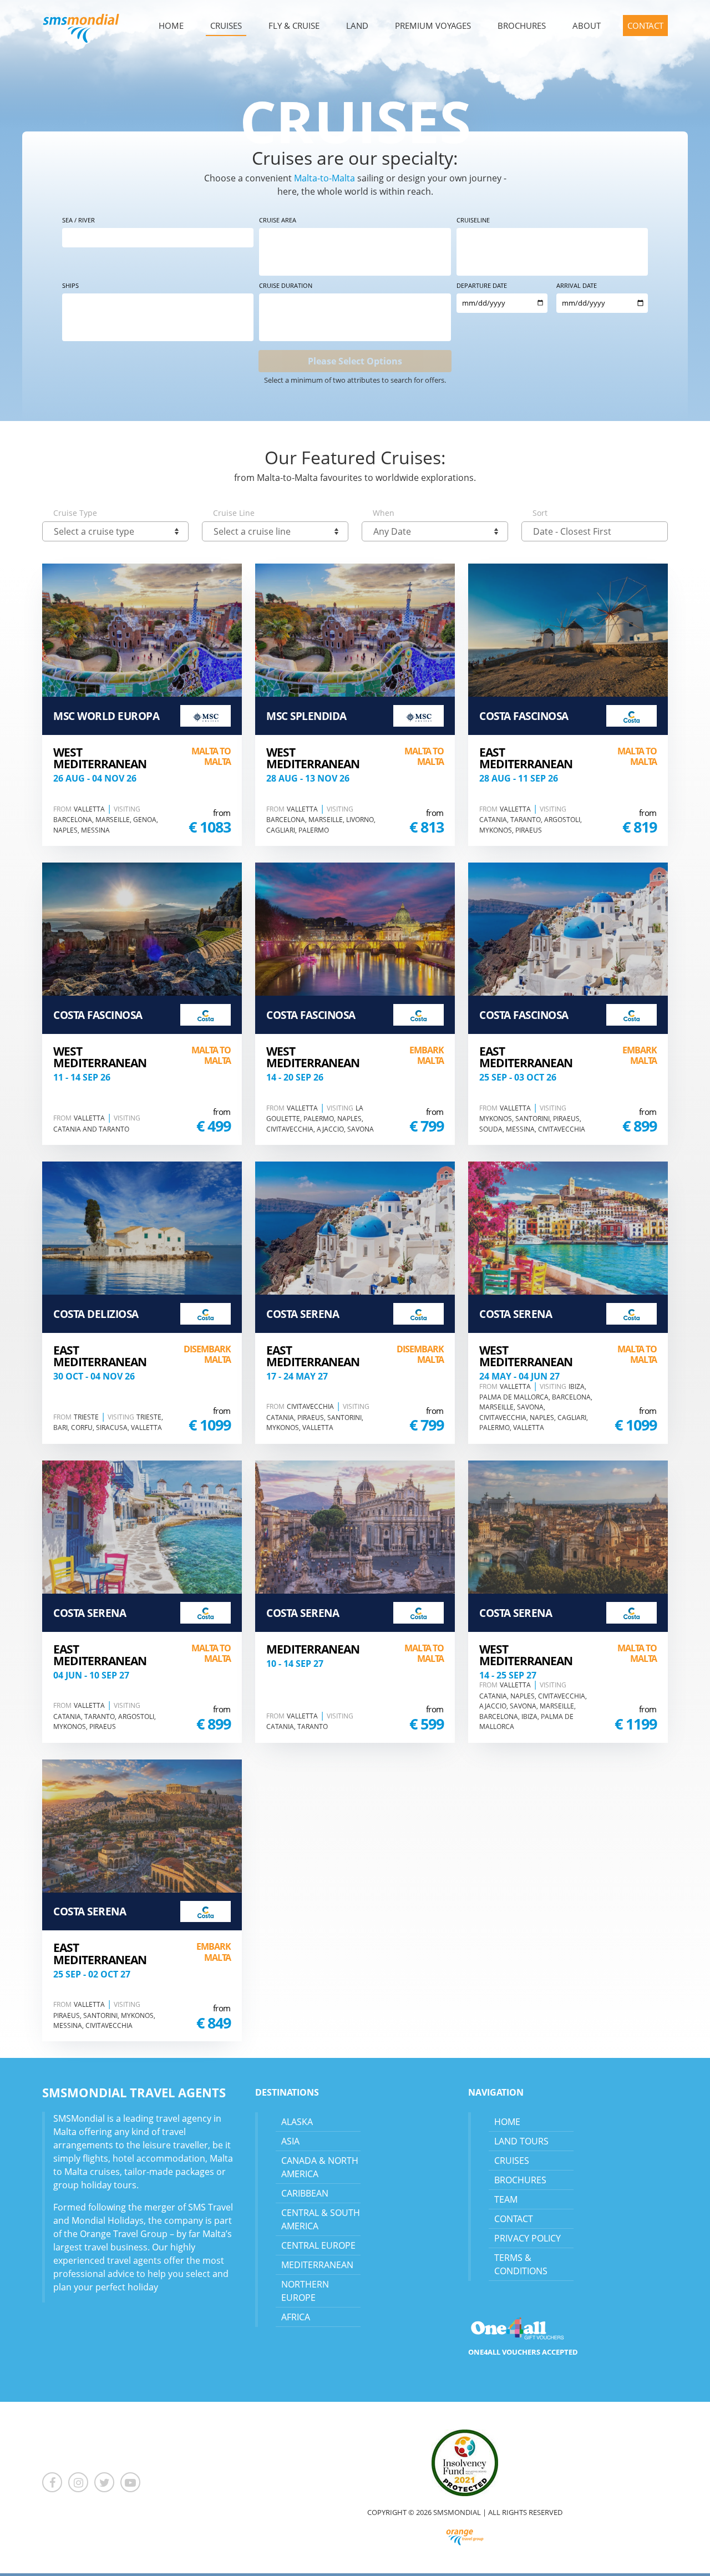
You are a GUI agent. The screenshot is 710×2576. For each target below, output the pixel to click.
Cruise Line (234, 513)
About (587, 26)
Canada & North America (320, 2167)
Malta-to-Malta (324, 178)
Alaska (297, 2122)
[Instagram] (81, 2483)
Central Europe (318, 2245)
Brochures (522, 26)
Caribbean (305, 2193)
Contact (645, 26)
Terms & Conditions (521, 2264)
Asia (290, 2141)
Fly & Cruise (294, 26)
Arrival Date (577, 285)
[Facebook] (55, 2483)
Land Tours (521, 2141)
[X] (107, 2483)
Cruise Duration (286, 285)
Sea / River (78, 220)
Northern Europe (305, 2291)
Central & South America (321, 2219)
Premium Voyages (433, 26)
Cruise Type (75, 513)
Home (171, 26)
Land (357, 26)
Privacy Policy (528, 2238)
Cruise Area (278, 220)
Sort (540, 513)
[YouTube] (130, 2483)
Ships (70, 285)
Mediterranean (317, 2265)
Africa (296, 2317)
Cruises (226, 26)
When (384, 513)
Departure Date (482, 285)
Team (506, 2199)
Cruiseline (473, 220)
